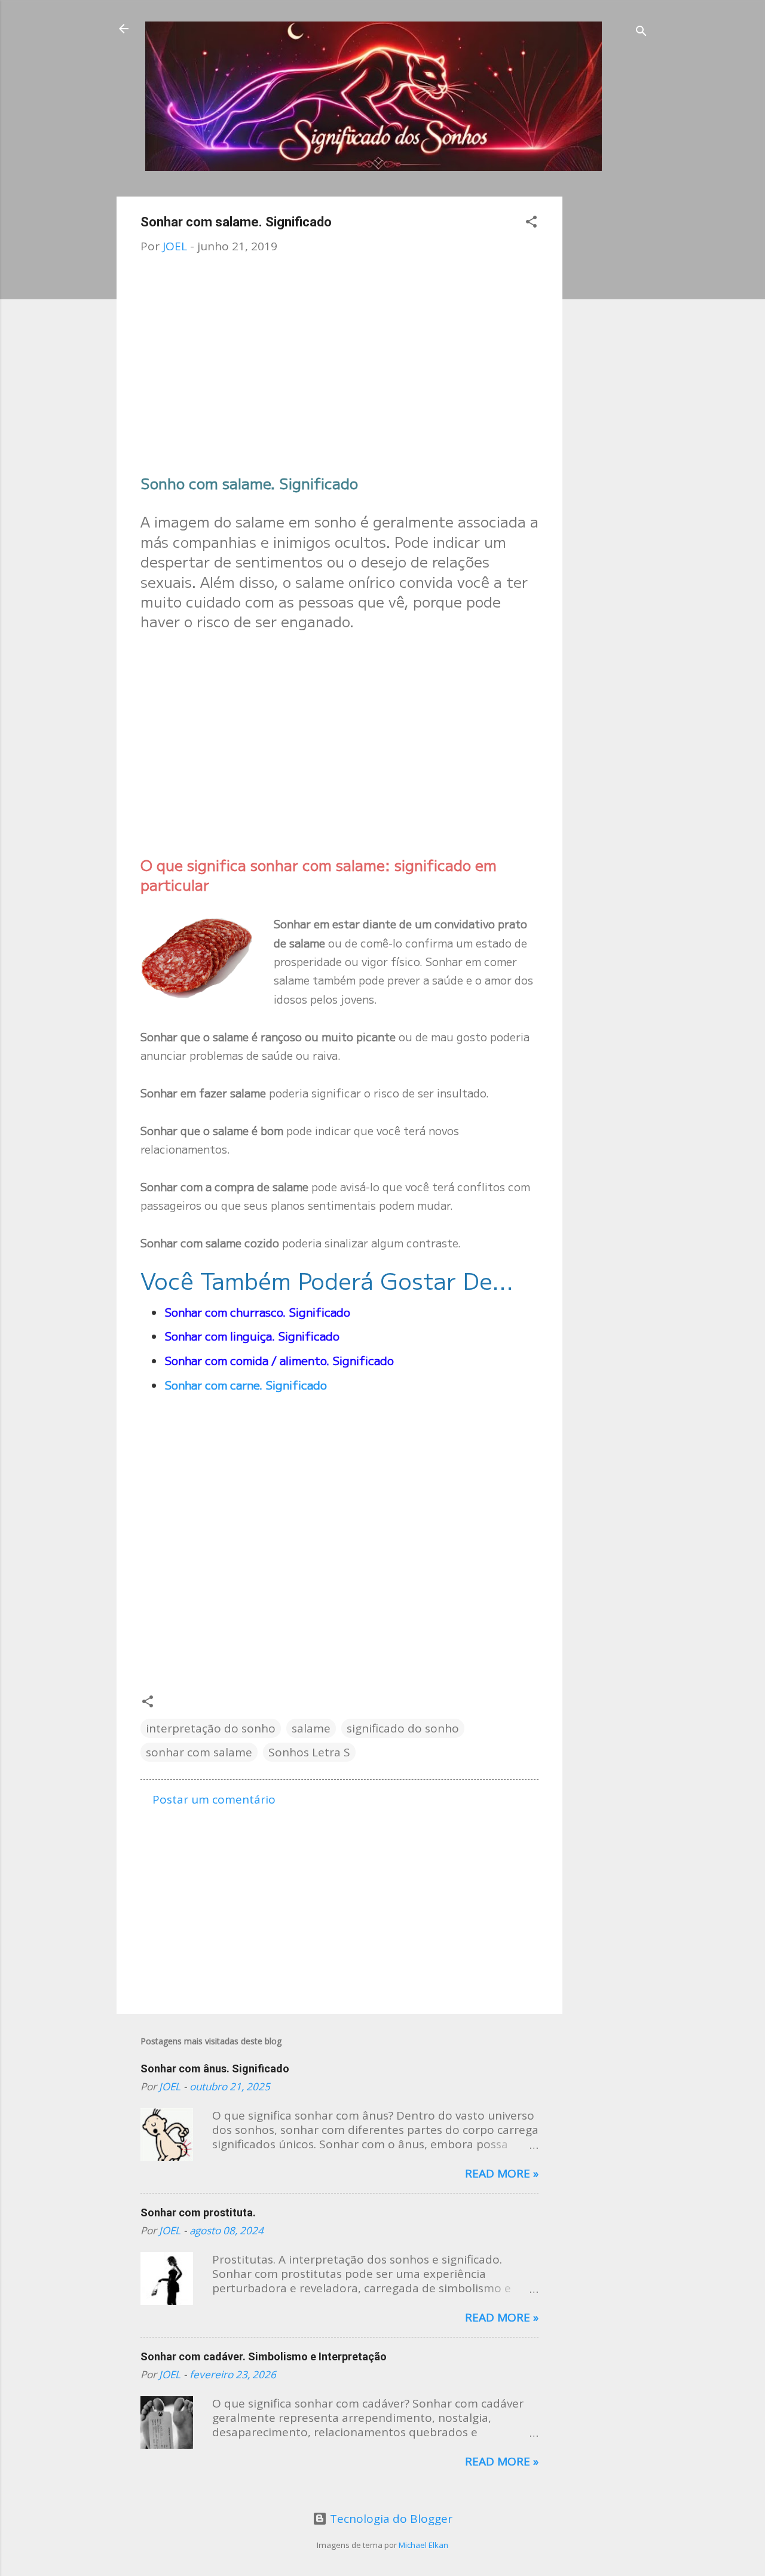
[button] (531, 223)
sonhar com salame (199, 1752)
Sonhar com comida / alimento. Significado (279, 1360)
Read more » (502, 2173)
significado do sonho (403, 1728)
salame (311, 1728)
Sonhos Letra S (309, 1752)
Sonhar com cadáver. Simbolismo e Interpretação (264, 2356)
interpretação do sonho (211, 1728)
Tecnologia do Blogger (390, 2519)
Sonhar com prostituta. (198, 2212)
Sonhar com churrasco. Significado (257, 1312)
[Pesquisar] (641, 33)
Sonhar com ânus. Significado (215, 2069)
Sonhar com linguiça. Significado (252, 1335)
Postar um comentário (214, 1799)
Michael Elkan (423, 2545)
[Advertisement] (610, 376)
